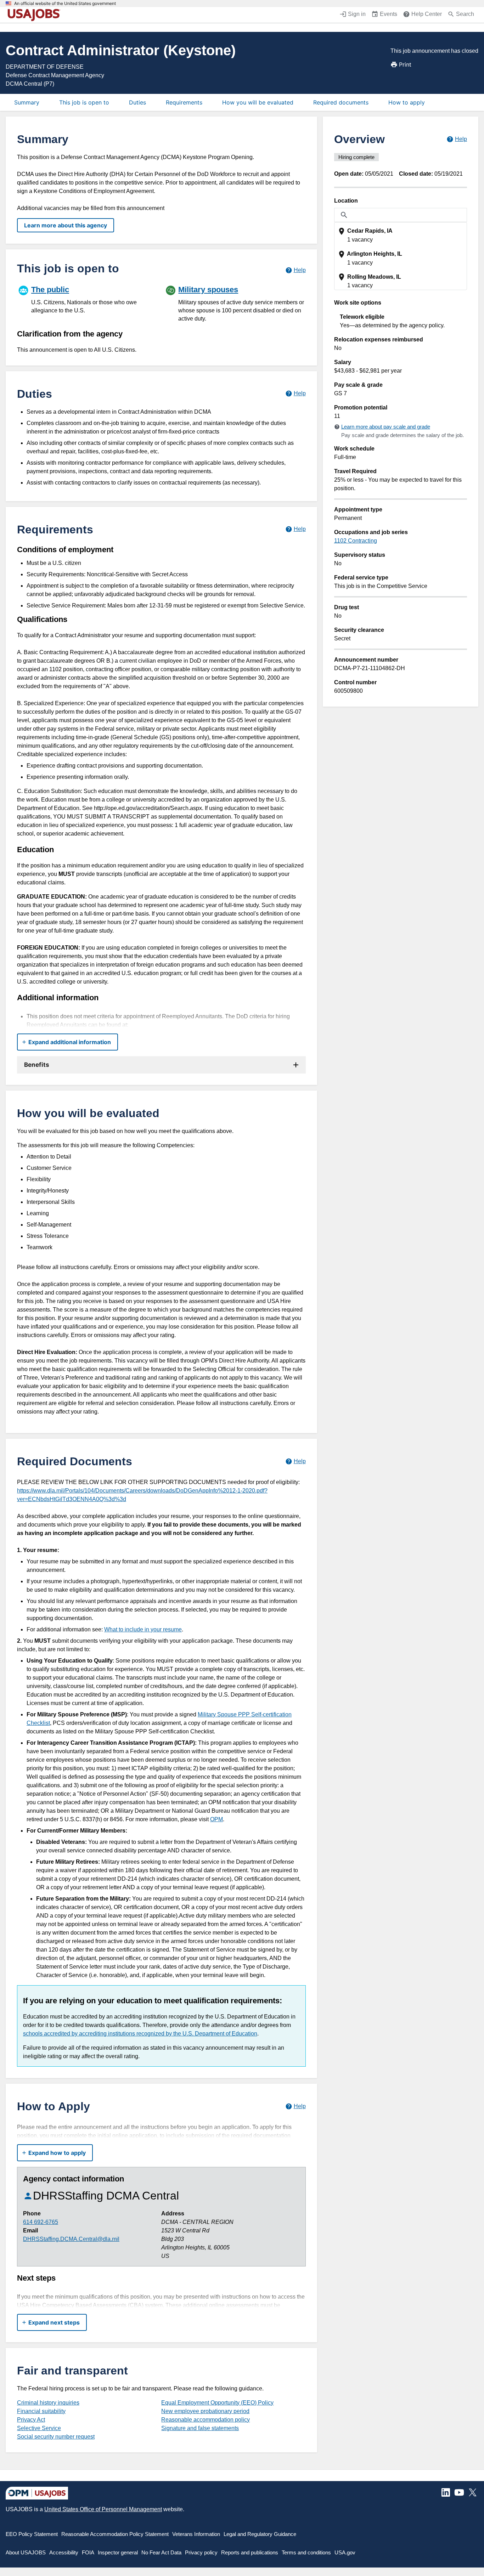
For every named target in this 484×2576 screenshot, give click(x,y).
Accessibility (64, 2552)
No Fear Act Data (161, 2552)
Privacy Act (31, 2420)
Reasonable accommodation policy (206, 2420)
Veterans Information (196, 2534)
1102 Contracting (356, 541)
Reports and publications (250, 2552)
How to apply (407, 102)
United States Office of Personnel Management (103, 2509)
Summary (27, 102)
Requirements (184, 102)
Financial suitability (41, 2411)
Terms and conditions (306, 2552)
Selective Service (39, 2428)
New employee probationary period (205, 2411)
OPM (216, 1819)
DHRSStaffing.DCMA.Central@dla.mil (71, 2239)
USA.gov (345, 2552)
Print (405, 64)
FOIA (88, 2552)
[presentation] (401, 235)
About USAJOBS (26, 2552)
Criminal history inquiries (48, 2403)
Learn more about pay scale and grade (386, 427)
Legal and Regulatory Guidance (260, 2534)
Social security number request (56, 2437)
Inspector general (118, 2552)
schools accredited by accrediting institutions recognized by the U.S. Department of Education (140, 2034)
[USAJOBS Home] (35, 15)
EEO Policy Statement (32, 2534)
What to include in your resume (143, 1629)
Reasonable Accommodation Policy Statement (115, 2534)
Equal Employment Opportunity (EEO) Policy (217, 2403)
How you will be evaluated (258, 102)
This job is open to (84, 102)
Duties (137, 102)
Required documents (341, 102)
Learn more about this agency (66, 225)
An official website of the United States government (65, 4)
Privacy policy (201, 2552)
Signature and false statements (200, 2428)
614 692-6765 (41, 2222)
